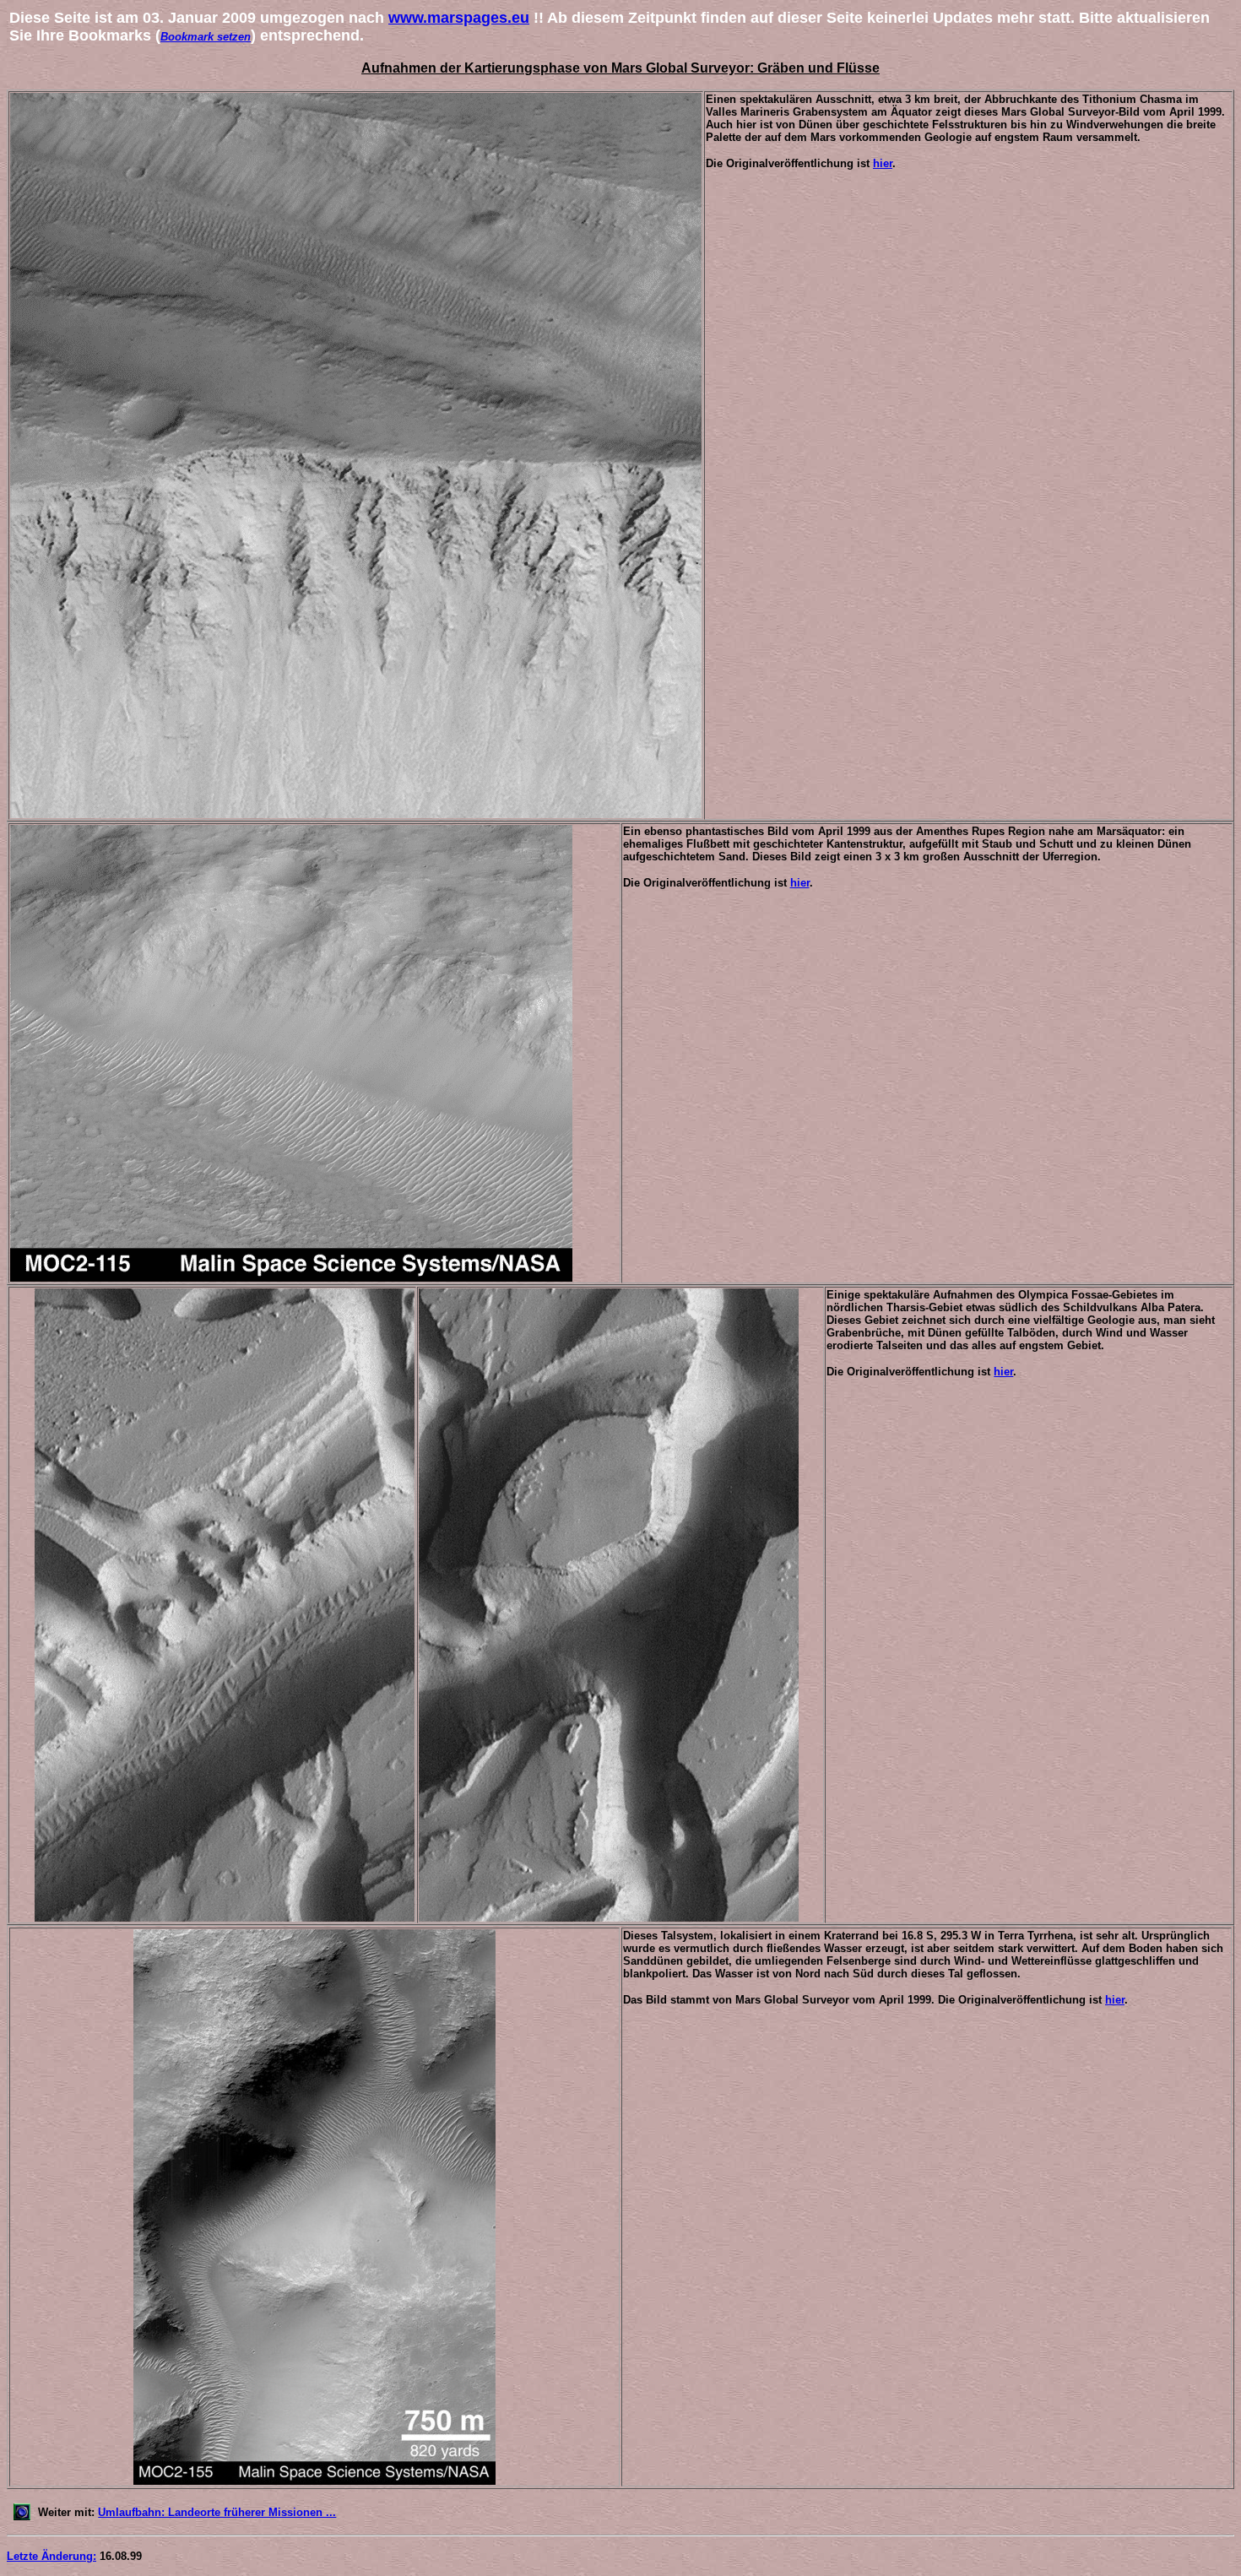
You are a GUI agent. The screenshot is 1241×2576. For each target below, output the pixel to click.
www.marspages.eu (459, 18)
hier (883, 163)
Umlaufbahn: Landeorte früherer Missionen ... (217, 2512)
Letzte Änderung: (51, 2556)
